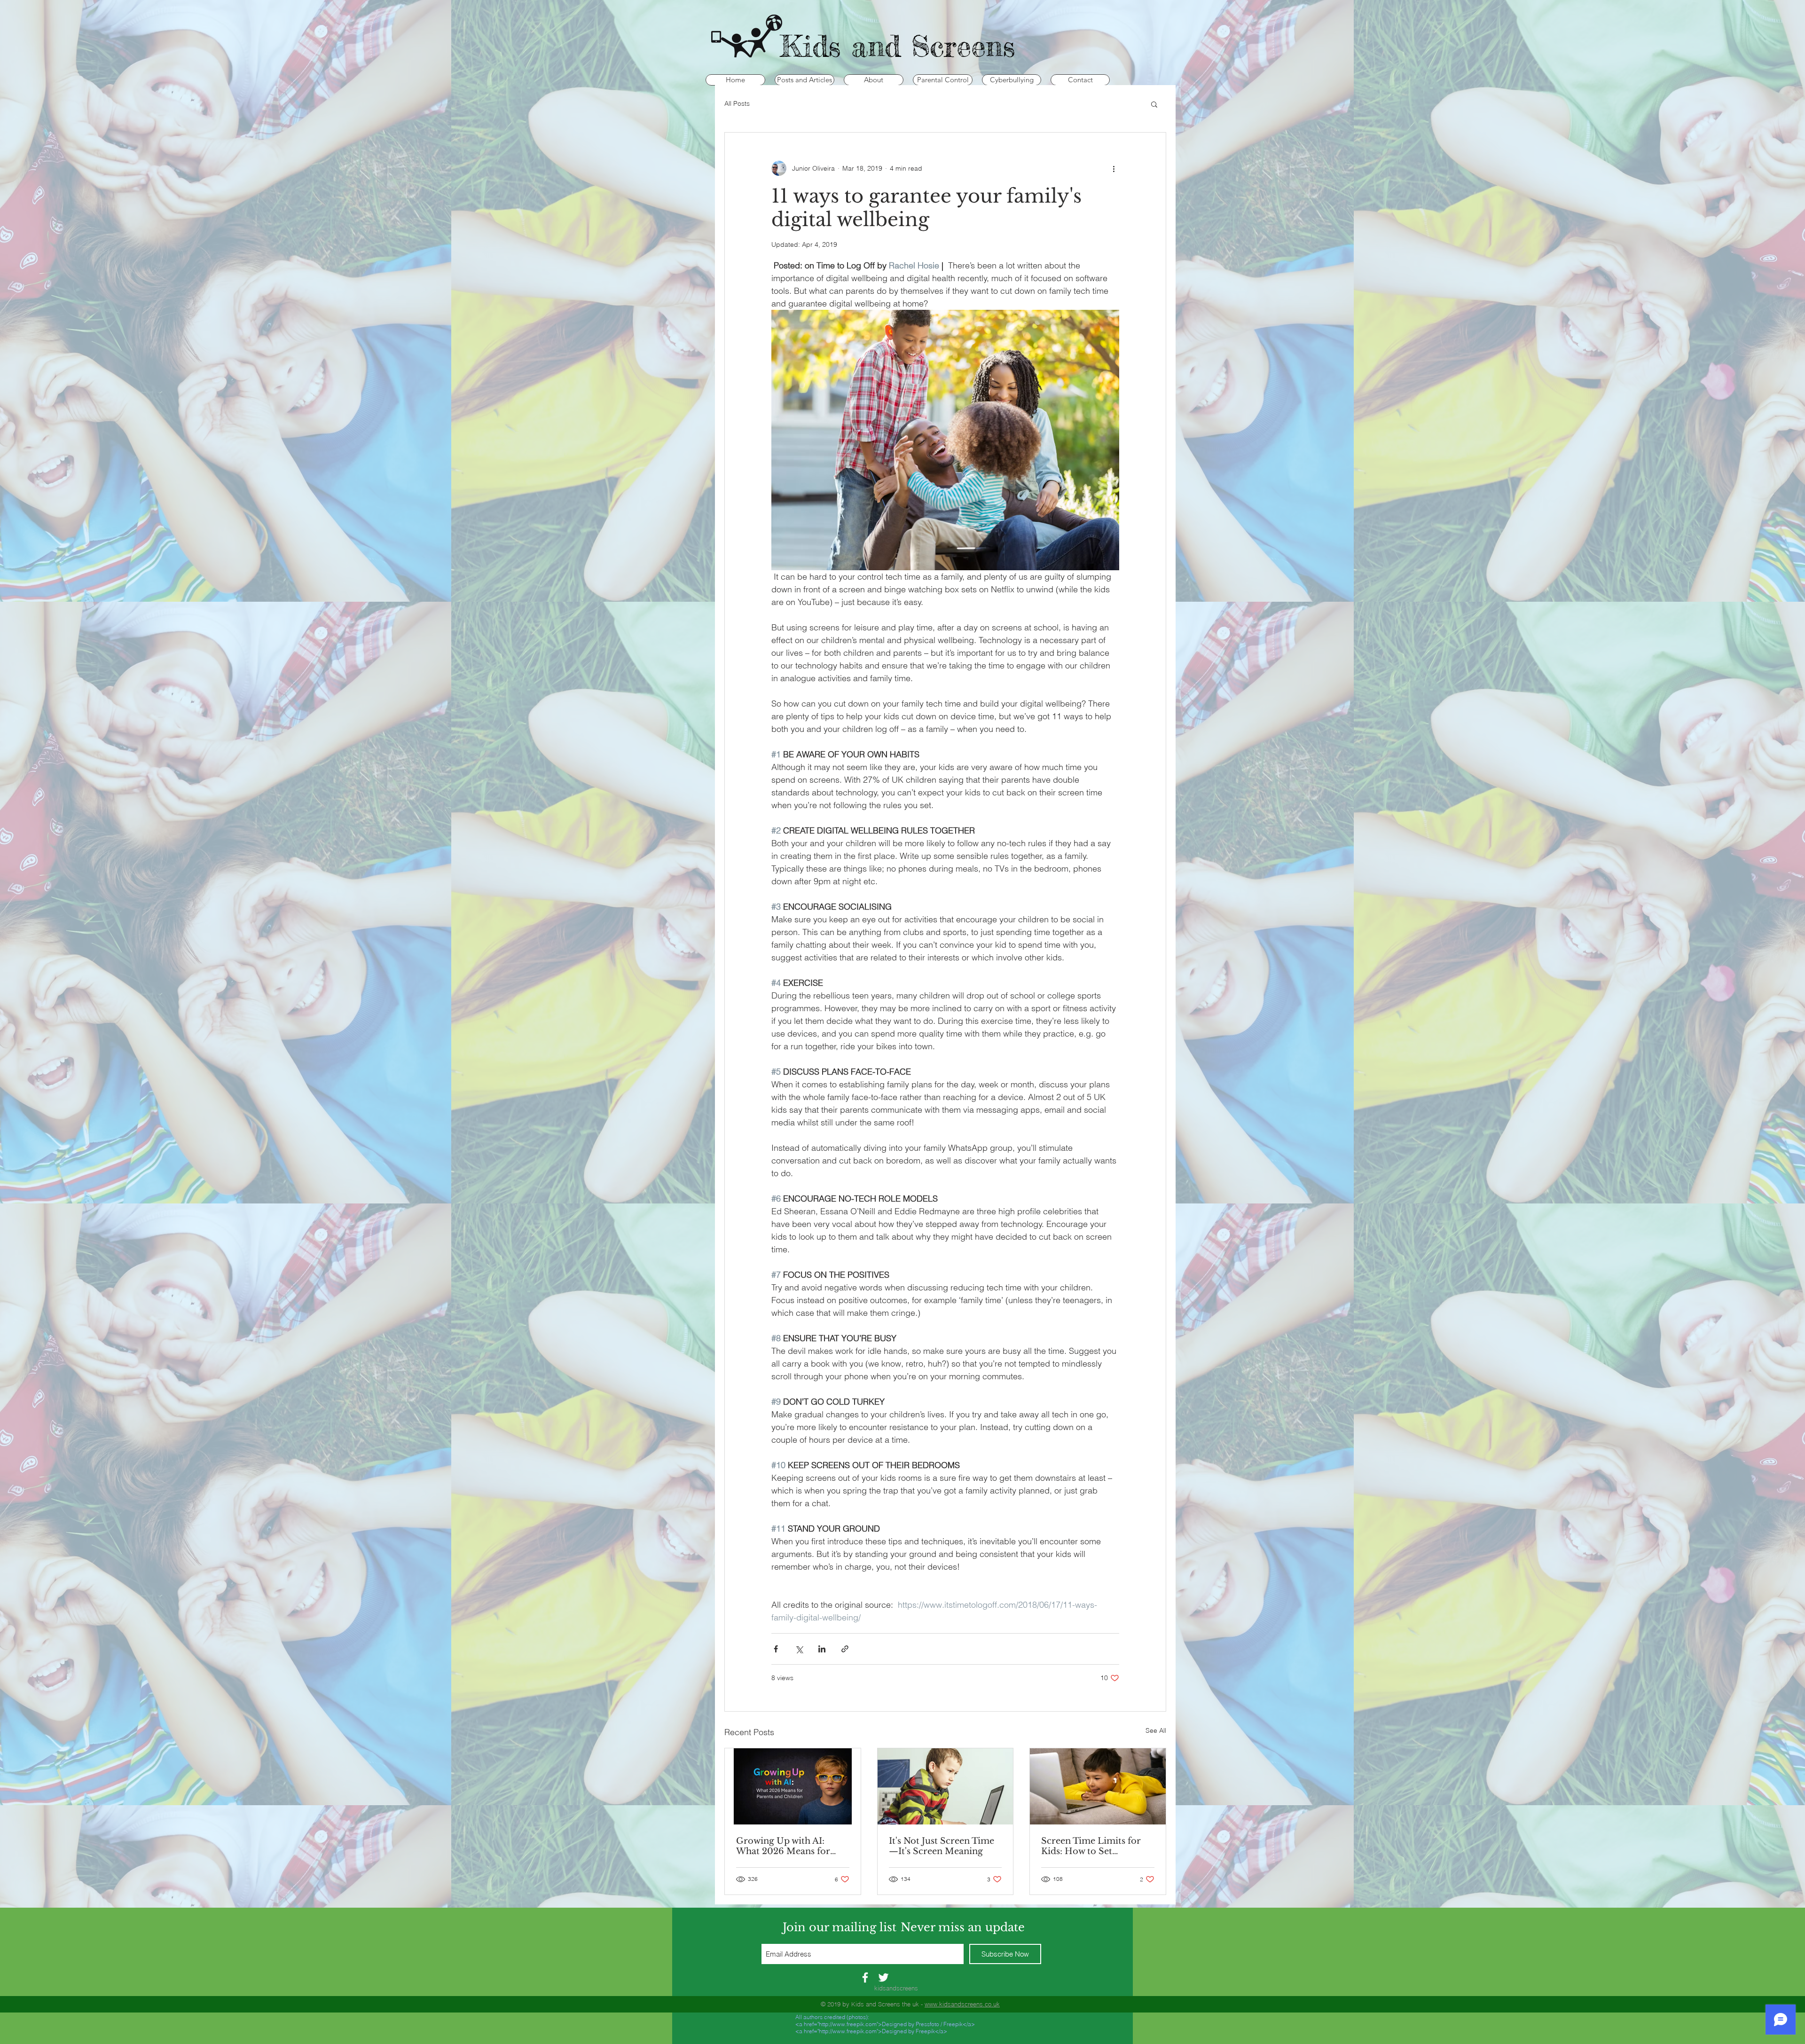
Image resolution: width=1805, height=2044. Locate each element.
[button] (1154, 104)
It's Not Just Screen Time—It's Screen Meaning (942, 1846)
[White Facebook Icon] (865, 1977)
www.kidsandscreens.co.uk (962, 2004)
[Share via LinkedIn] (822, 1649)
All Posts (737, 103)
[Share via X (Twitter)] (799, 1649)
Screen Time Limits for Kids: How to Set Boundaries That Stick (1091, 1846)
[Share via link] (845, 1649)
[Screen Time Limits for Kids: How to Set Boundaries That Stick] (1098, 1786)
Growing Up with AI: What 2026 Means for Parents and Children (783, 1846)
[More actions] (1114, 168)
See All (1156, 1730)
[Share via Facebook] (776, 1649)
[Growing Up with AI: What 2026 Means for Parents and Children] (793, 1786)
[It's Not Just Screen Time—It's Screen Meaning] (946, 1786)
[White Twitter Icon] (883, 1977)
